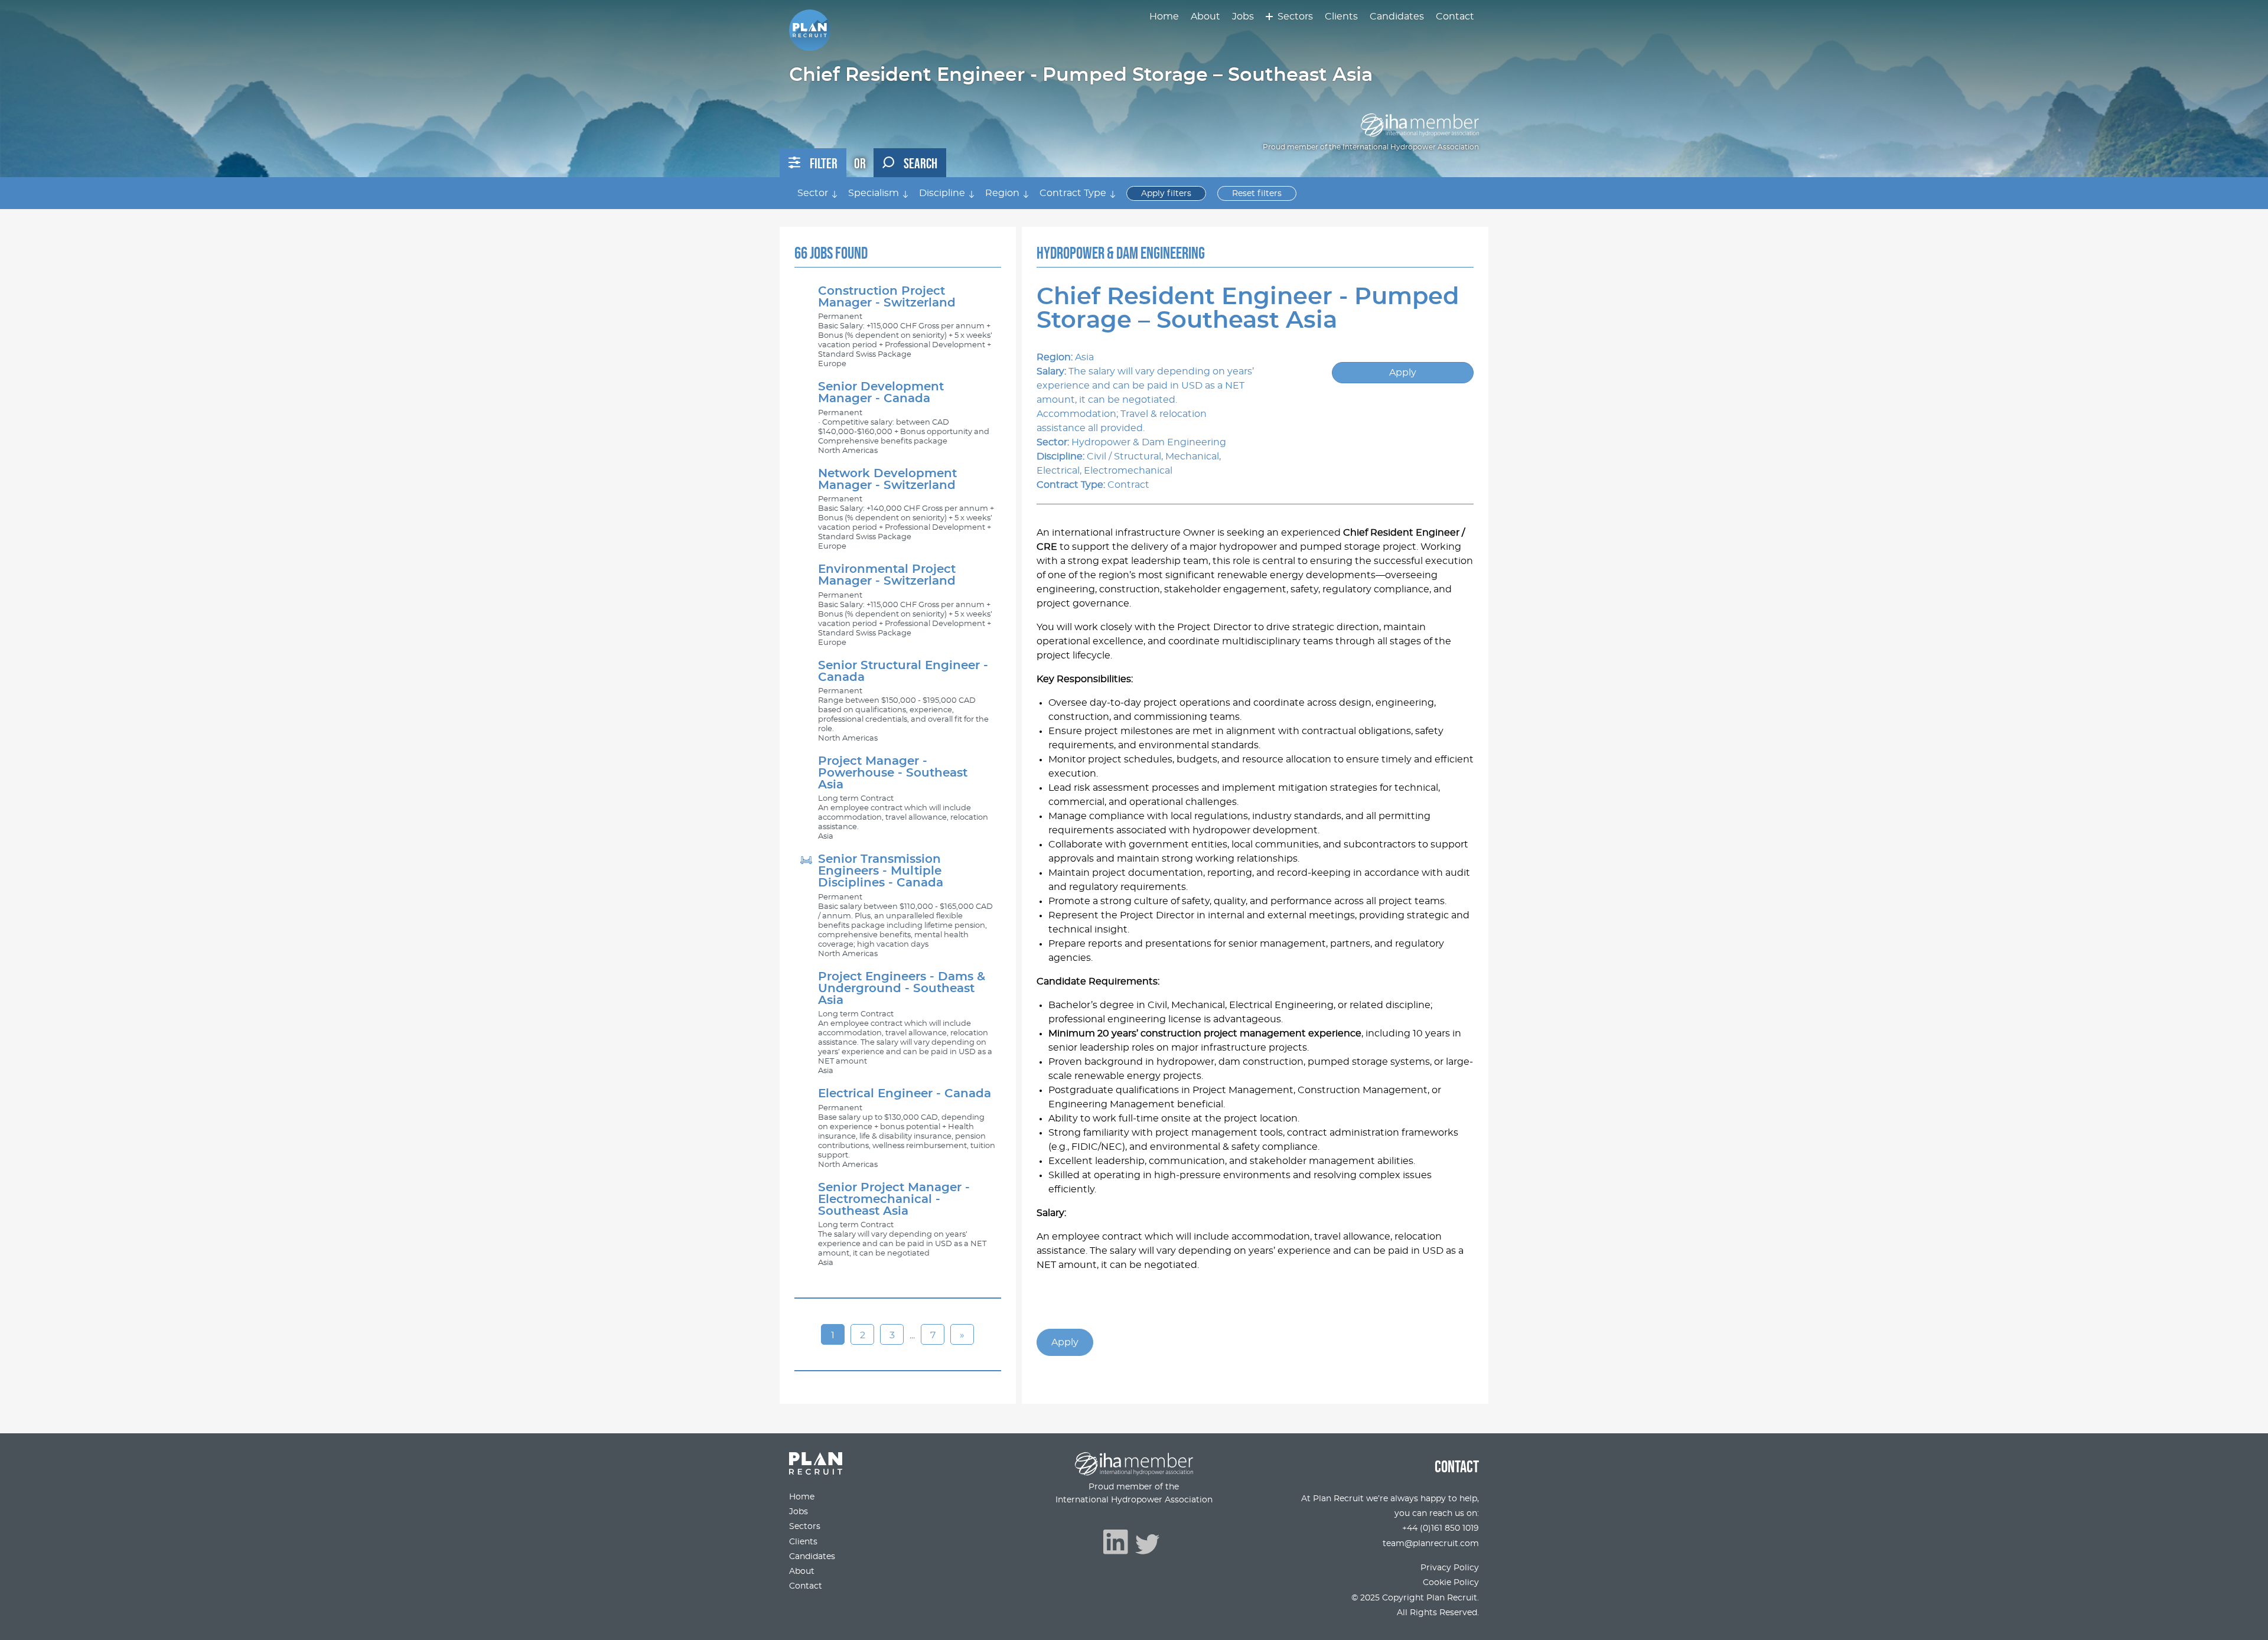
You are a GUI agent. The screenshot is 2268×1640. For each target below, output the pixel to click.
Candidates (1397, 17)
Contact (1455, 17)
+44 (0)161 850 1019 (1441, 1528)
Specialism (874, 193)
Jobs (1243, 17)
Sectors (1295, 17)
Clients (1341, 17)
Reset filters (1257, 193)
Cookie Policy (1451, 1582)
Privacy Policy (1450, 1568)
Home (1164, 17)
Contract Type (1073, 193)
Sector (813, 193)
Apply (1403, 373)
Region (1002, 193)
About (1205, 17)
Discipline (942, 193)
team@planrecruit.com (1431, 1543)
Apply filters (1166, 193)
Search (920, 163)
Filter (824, 163)
